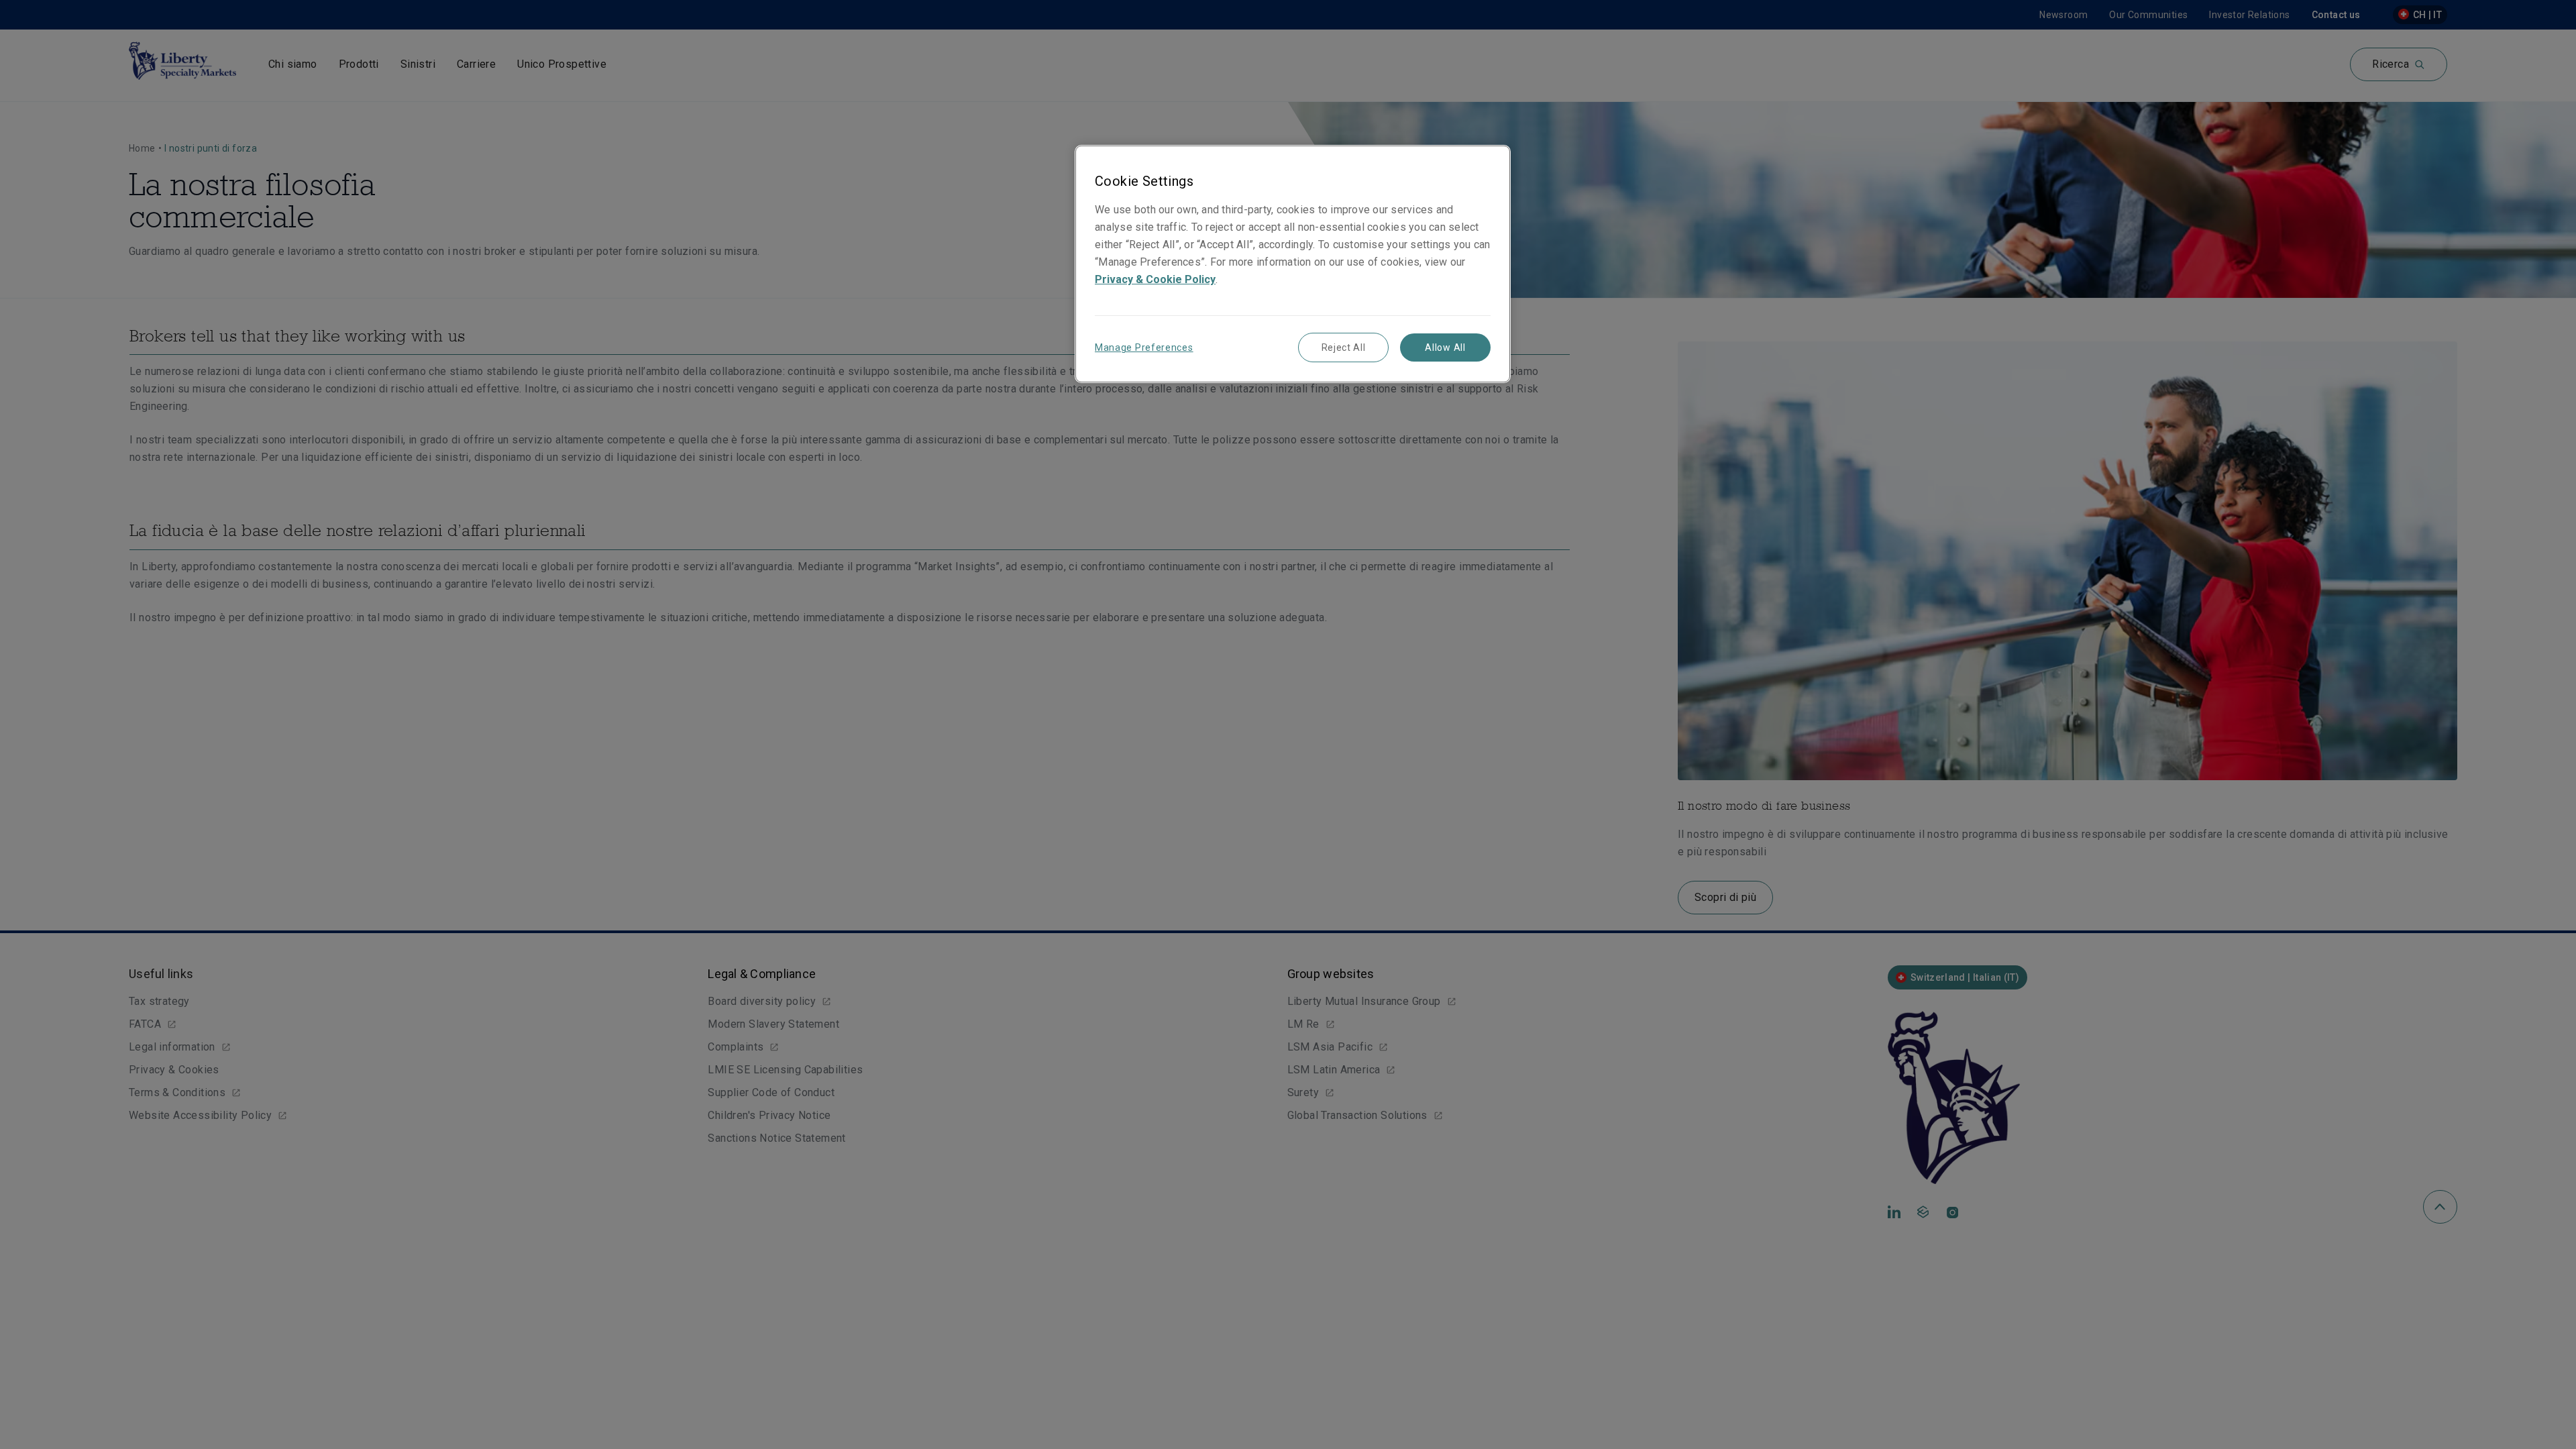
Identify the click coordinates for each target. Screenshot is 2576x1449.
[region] (1293, 264)
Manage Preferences (1144, 347)
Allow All (1445, 347)
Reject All (1344, 347)
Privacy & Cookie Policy (1155, 279)
